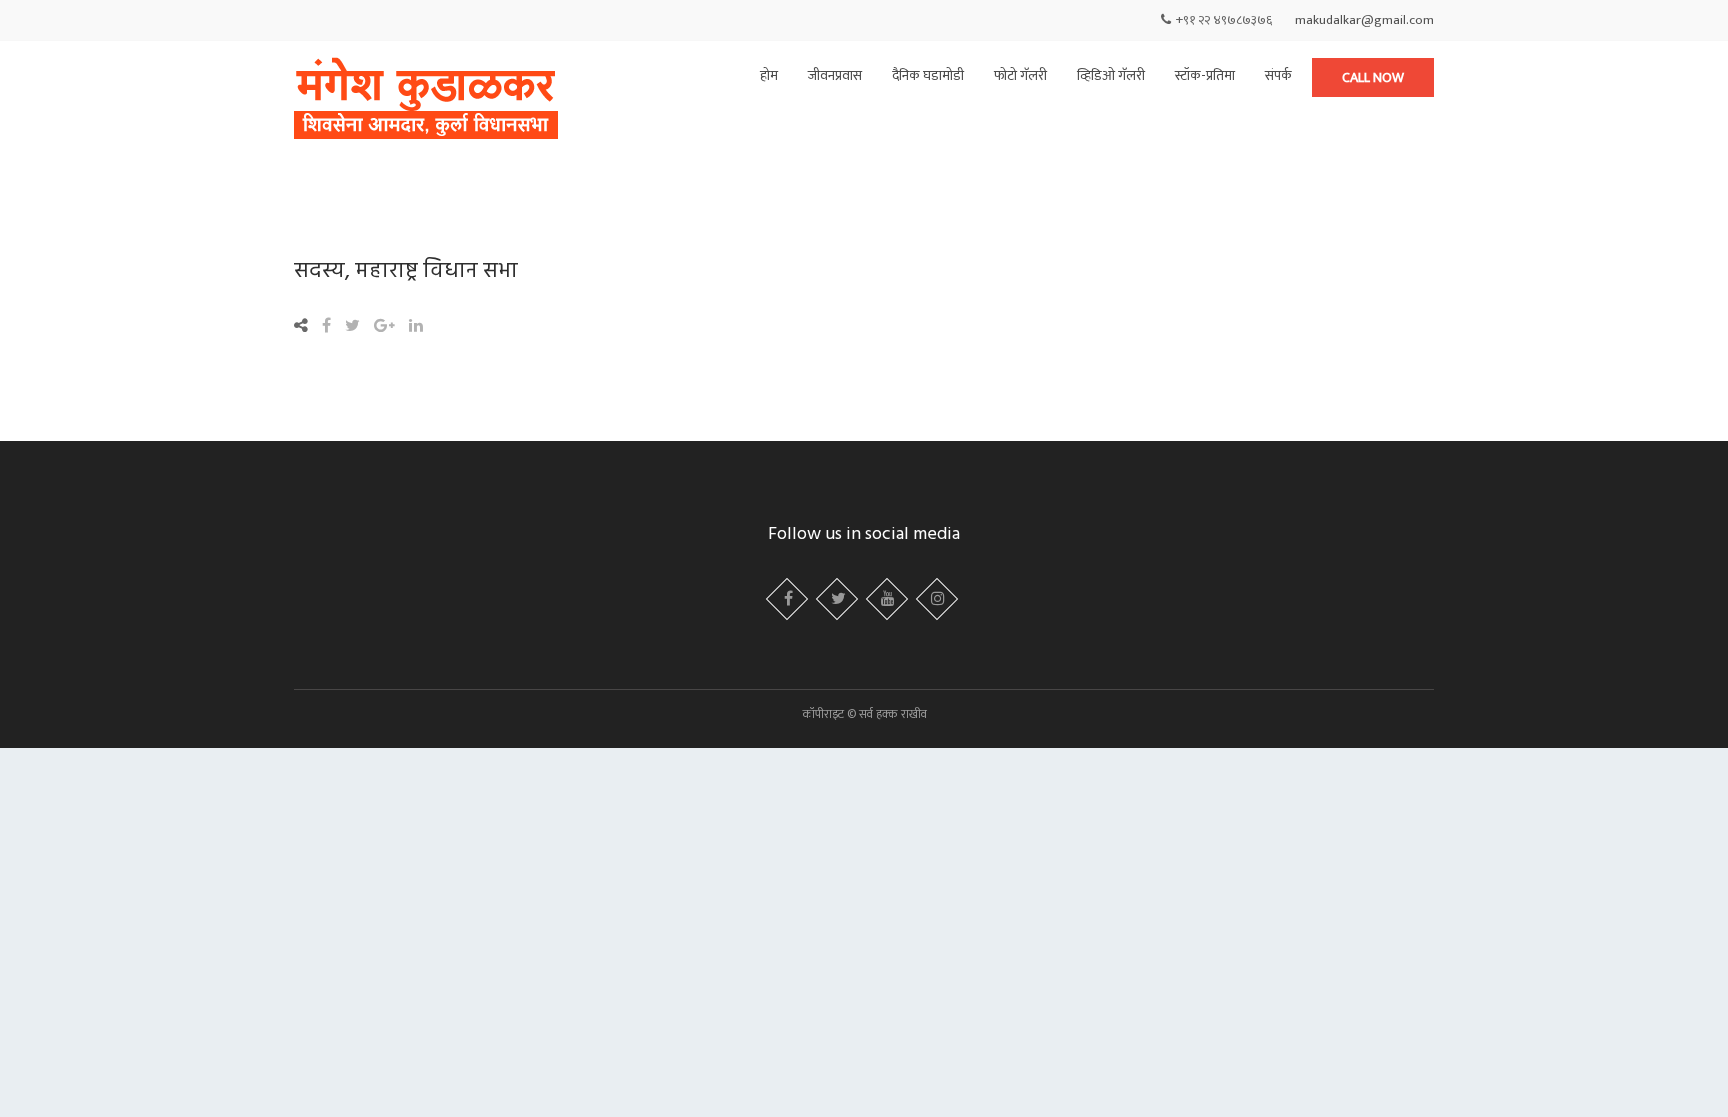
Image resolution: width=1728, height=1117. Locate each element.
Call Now (1373, 77)
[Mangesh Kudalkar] (426, 101)
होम (769, 75)
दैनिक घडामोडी (928, 75)
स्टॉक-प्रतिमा (1205, 75)
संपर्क (1278, 75)
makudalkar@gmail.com (1364, 20)
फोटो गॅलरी (1020, 75)
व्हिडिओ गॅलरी (1111, 75)
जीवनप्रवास (835, 75)
